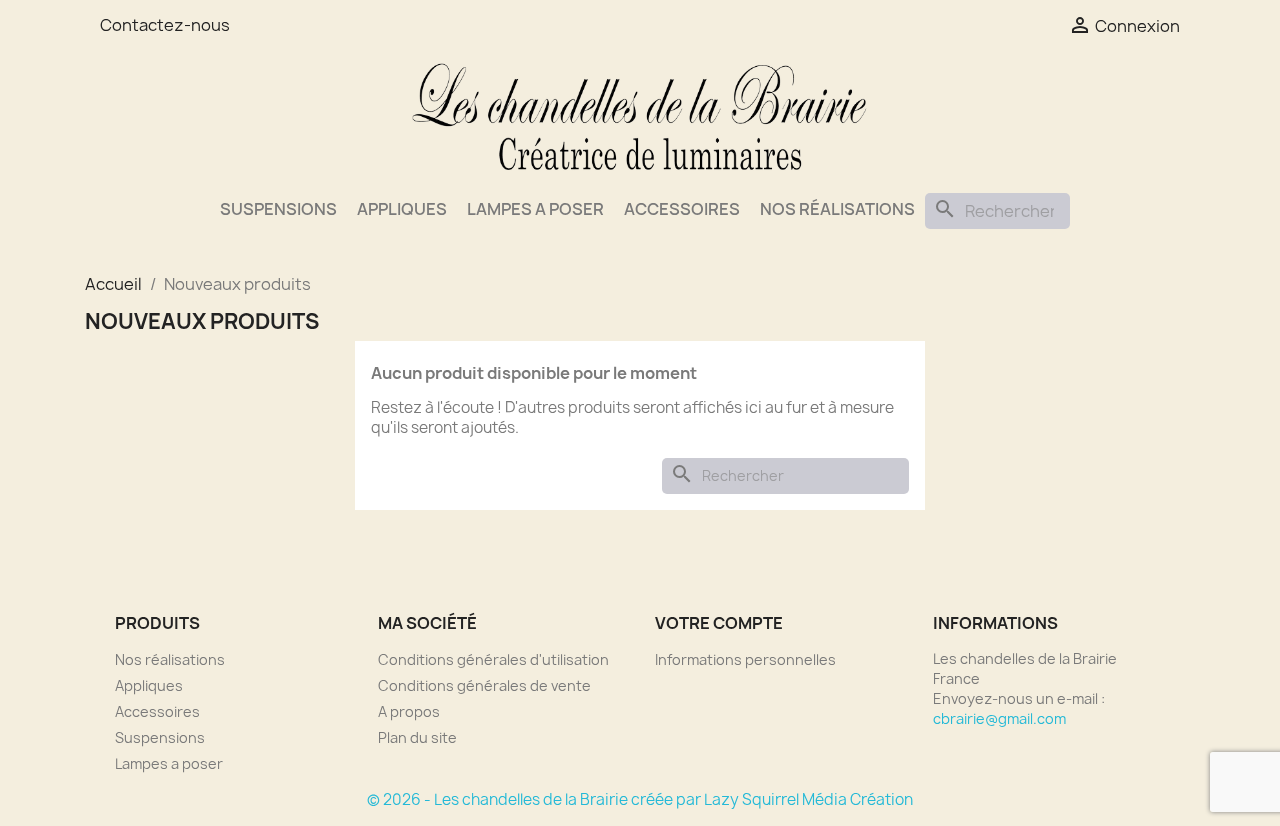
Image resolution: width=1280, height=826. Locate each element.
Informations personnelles (745, 659)
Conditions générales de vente (484, 685)
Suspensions (278, 209)
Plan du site (417, 737)
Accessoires (682, 209)
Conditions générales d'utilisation (493, 659)
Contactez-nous (165, 25)
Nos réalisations (837, 209)
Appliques (402, 209)
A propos (409, 711)
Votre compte (719, 623)
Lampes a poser (535, 209)
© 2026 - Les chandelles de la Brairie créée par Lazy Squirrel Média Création (640, 799)
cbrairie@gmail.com (999, 718)
